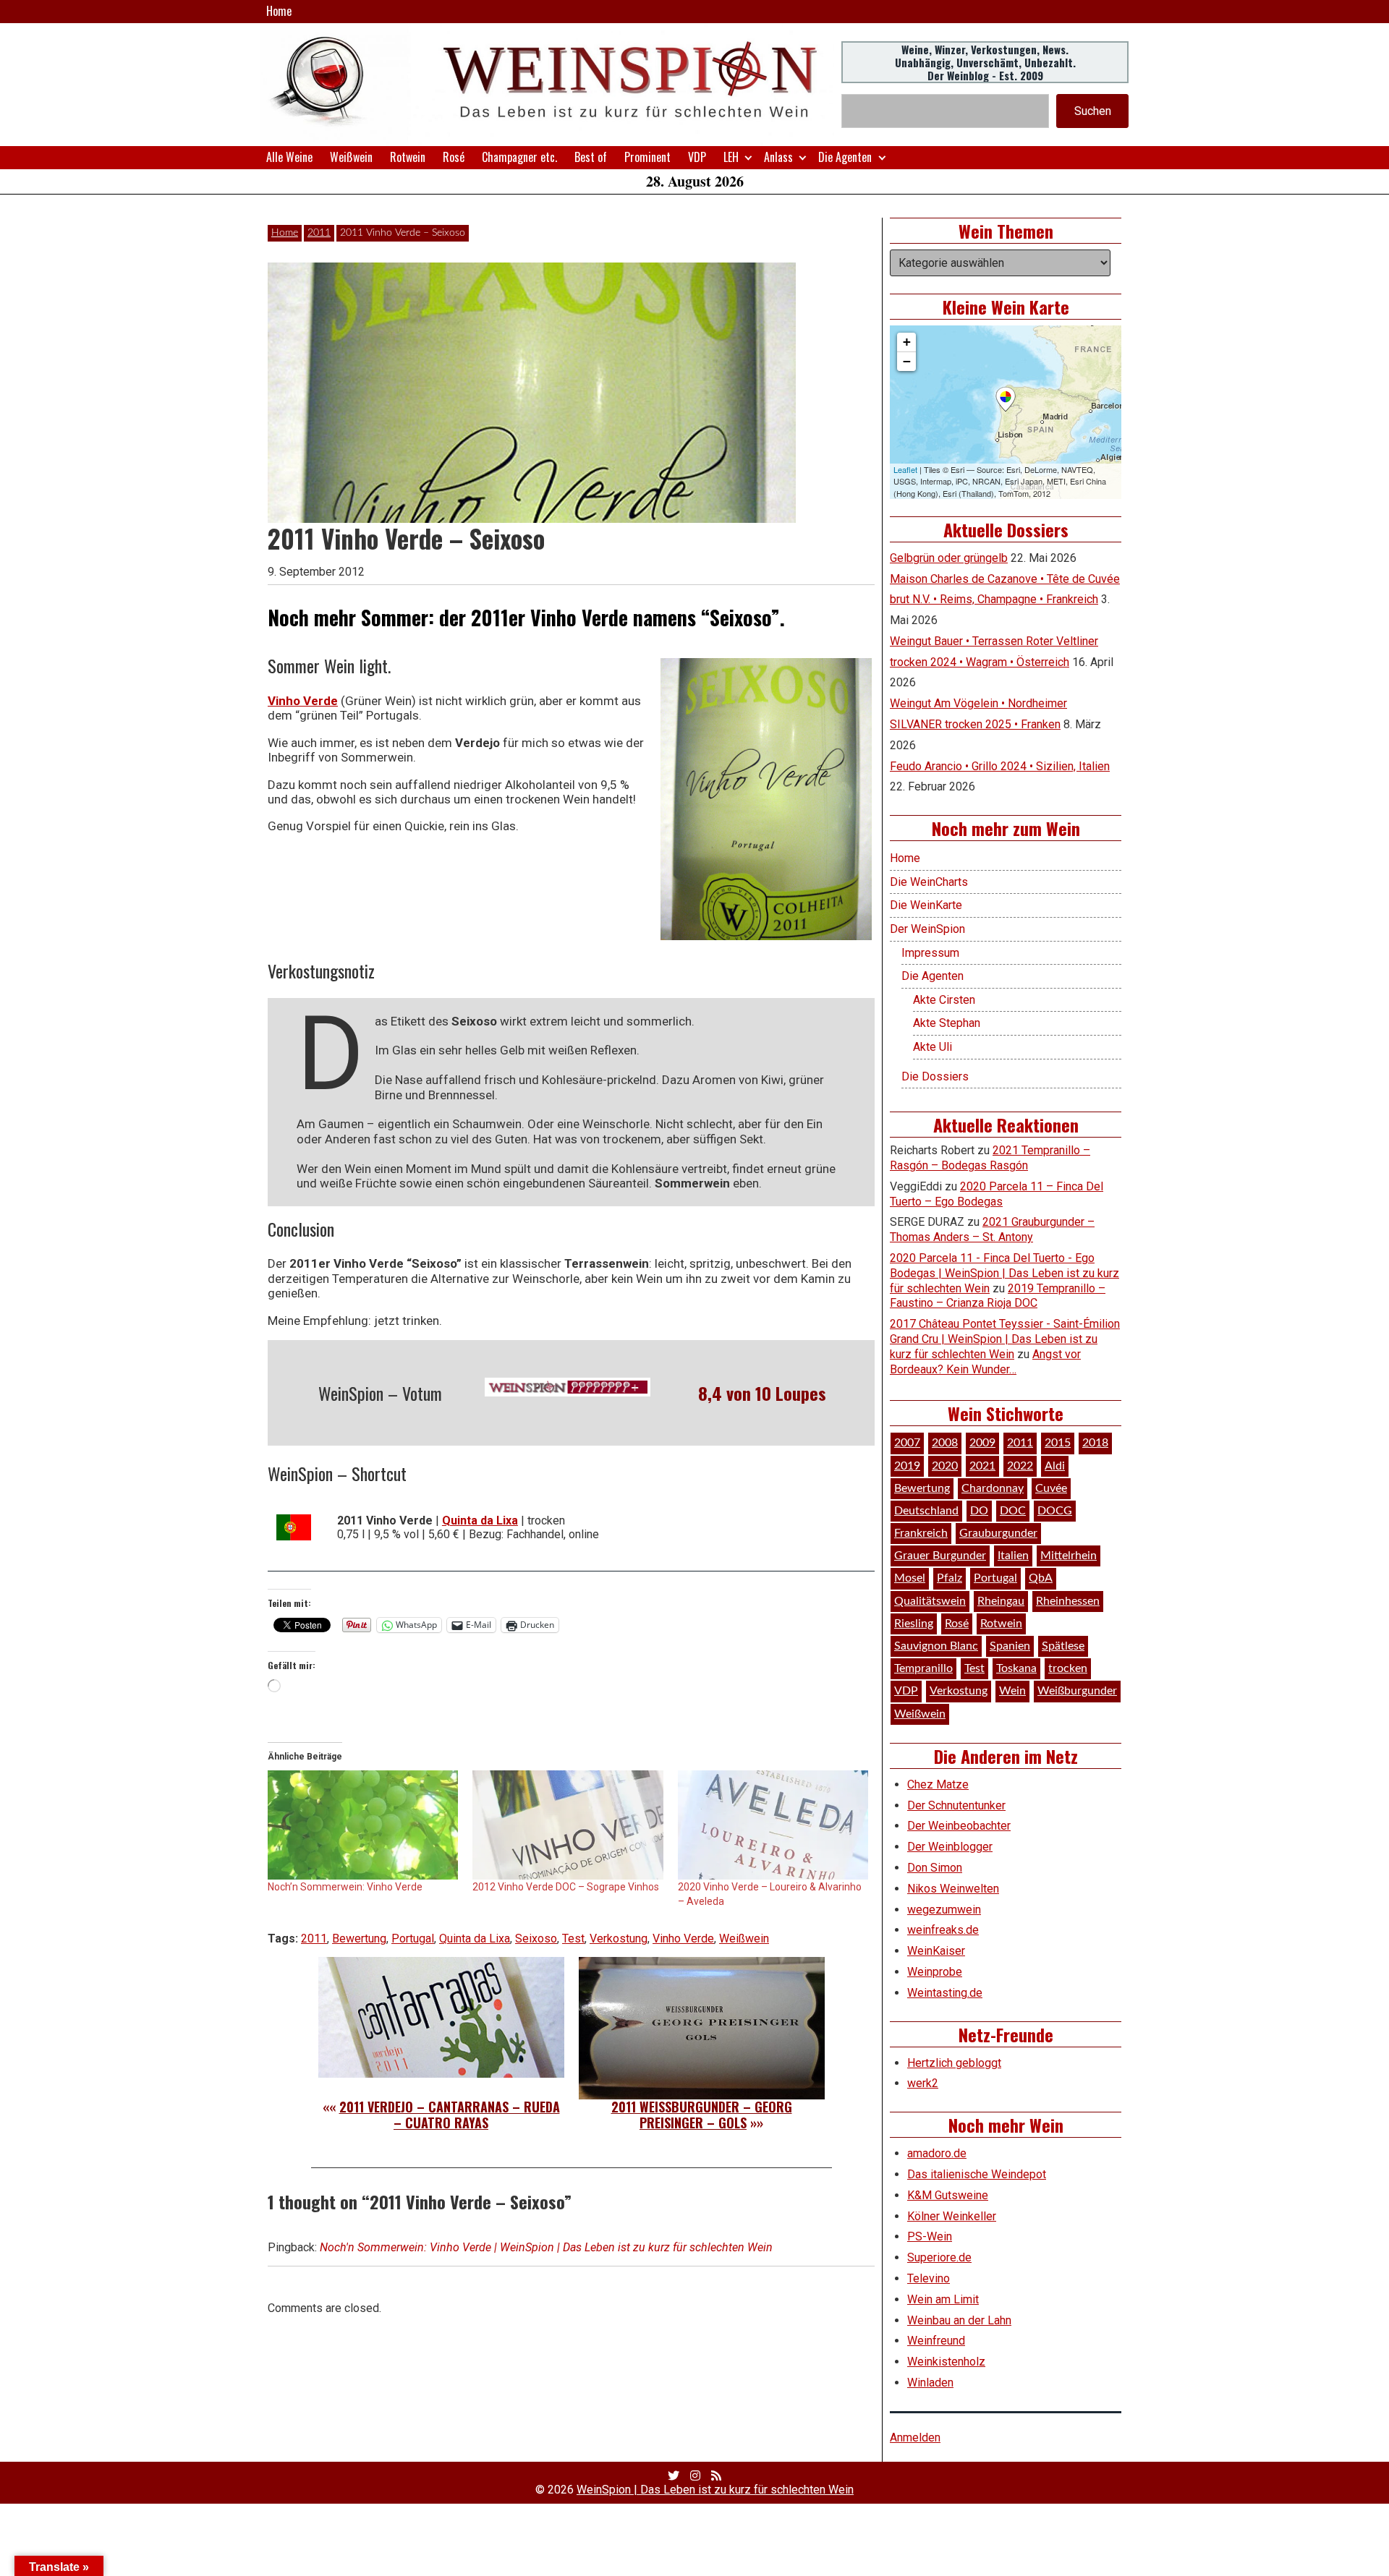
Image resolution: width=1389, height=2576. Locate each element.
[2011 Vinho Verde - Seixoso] (766, 799)
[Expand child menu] (748, 157)
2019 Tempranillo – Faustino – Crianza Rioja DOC (998, 1296)
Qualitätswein (930, 1601)
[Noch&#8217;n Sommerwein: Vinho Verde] (363, 1825)
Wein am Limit (943, 2299)
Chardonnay (993, 1488)
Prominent (647, 157)
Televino (929, 2278)
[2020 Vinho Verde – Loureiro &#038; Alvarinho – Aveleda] (773, 1825)
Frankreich (921, 1533)
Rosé (454, 157)
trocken (1068, 1668)
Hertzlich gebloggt (954, 2063)
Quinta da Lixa (475, 1939)
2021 (982, 1466)
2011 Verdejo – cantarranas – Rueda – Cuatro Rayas (450, 2115)
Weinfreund (936, 2341)
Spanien (1010, 1646)
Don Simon (935, 1868)
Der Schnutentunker (956, 1805)
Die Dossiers (935, 1076)
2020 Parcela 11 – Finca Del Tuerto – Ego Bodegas (997, 1194)
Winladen (930, 2383)
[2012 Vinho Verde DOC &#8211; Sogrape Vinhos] (568, 1825)
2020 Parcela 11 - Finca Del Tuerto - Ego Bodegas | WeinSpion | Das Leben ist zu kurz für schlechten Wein (1004, 1273)
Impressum (930, 953)
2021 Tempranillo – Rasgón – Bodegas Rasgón (990, 1158)
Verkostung (619, 1939)
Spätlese (1063, 1646)
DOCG (1055, 1511)
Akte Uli (933, 1047)
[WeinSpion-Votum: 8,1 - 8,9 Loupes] (568, 1387)
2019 (907, 1466)
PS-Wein (930, 2236)
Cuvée (1051, 1488)
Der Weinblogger (950, 1847)
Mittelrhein (1069, 1556)
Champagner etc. (519, 157)
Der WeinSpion (927, 929)
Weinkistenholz (946, 2362)
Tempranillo (923, 1668)
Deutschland (926, 1511)
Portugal (413, 1939)
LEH (731, 157)
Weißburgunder (1077, 1691)
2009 (982, 1443)
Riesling (914, 1624)
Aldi (1055, 1466)
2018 (1095, 1443)
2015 (1058, 1443)
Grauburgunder (998, 1533)
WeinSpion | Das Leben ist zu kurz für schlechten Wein (715, 2490)
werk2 (923, 2083)
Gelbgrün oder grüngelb (949, 558)
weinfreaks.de (943, 1930)
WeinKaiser (936, 1951)
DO (979, 1511)
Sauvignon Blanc (936, 1646)
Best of (591, 157)
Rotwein (408, 157)
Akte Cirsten (944, 1000)
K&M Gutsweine (948, 2195)
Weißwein (351, 157)
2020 (945, 1466)
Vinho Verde (303, 701)
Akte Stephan (947, 1023)
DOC (1013, 1511)
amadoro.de (937, 2153)
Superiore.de (939, 2257)
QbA (1041, 1578)
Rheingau (1001, 1601)
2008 (945, 1443)
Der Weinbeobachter (959, 1826)
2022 (1020, 1466)
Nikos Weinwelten (953, 1889)
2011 (319, 233)
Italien (1013, 1556)
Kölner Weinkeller (952, 2216)
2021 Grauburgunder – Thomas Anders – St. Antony (992, 1229)
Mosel (910, 1578)
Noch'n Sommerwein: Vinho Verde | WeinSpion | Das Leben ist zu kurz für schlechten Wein (546, 2247)
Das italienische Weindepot (977, 2174)
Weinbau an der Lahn (959, 2320)
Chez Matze (938, 1784)
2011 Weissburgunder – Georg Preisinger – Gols (702, 2115)
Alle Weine (289, 157)
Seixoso (536, 1939)
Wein (1012, 1691)
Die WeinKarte (926, 905)
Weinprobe (935, 1972)
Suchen (1093, 111)
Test (573, 1939)
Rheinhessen (1068, 1601)
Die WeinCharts (929, 882)
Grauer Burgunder (940, 1556)
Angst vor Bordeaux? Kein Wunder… (985, 1362)
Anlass (778, 157)
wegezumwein (944, 1910)
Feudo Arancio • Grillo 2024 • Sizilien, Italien (1000, 766)
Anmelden (915, 2438)
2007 (907, 1443)
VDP (697, 157)
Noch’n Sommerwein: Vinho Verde (345, 1887)
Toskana (1016, 1668)
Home (279, 11)
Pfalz (950, 1578)
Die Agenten (845, 157)
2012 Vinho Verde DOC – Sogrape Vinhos (566, 1887)
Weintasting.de (945, 1993)
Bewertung (359, 1939)
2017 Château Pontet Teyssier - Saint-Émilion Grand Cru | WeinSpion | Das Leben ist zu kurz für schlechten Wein (1005, 1339)
